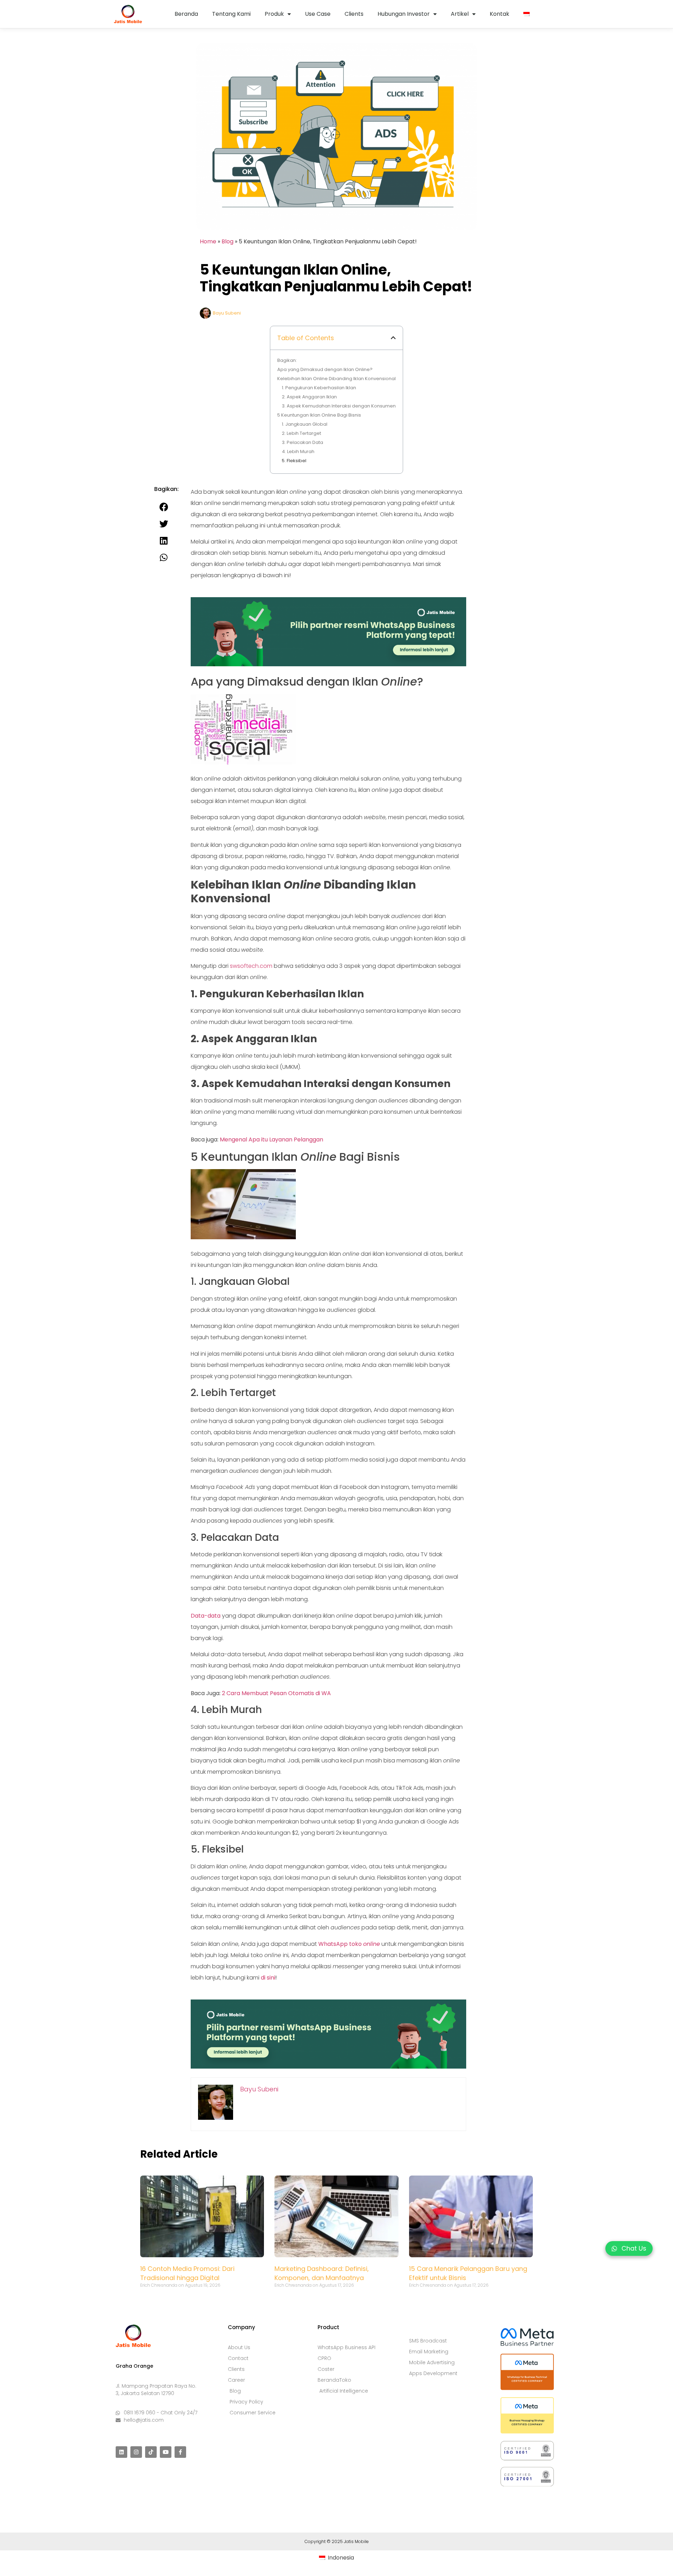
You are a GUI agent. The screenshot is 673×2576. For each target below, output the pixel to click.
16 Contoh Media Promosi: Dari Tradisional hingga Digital (187, 2273)
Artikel (460, 14)
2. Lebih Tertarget (301, 433)
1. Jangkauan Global (305, 424)
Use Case (318, 14)
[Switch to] (526, 14)
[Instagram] (136, 2452)
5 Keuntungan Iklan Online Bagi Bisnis (319, 415)
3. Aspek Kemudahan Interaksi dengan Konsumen (339, 406)
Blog (227, 241)
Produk (274, 14)
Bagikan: (287, 360)
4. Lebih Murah (298, 451)
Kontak (499, 14)
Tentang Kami (231, 14)
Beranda (186, 14)
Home (208, 241)
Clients (354, 14)
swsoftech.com (251, 966)
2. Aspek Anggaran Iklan (309, 397)
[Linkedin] (121, 2452)
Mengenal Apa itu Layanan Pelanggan (271, 1139)
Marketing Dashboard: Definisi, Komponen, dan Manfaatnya (322, 2273)
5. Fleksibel (294, 461)
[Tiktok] (151, 2452)
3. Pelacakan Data (302, 442)
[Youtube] (166, 2452)
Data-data (206, 1616)
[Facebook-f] (180, 2452)
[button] (393, 338)
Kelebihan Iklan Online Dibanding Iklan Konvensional (336, 379)
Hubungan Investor (404, 14)
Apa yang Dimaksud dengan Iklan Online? (325, 369)
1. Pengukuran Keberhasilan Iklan (319, 388)
